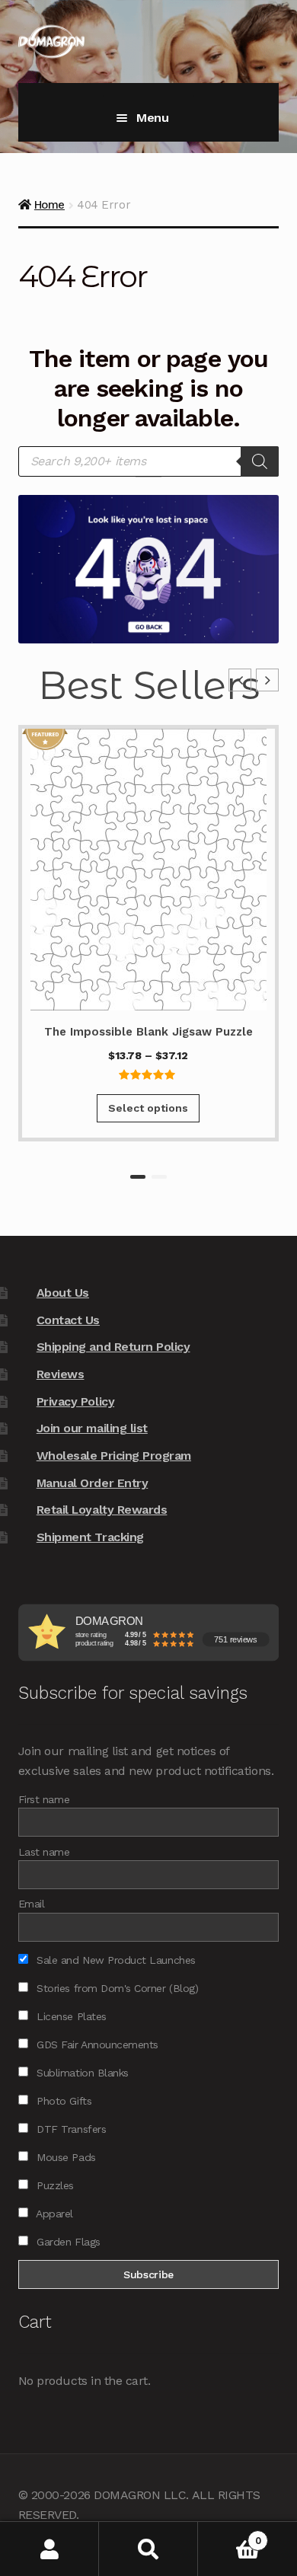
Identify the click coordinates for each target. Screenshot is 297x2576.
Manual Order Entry (93, 1483)
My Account (49, 2549)
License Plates (70, 2016)
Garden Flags (67, 2242)
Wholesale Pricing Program (114, 1456)
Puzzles (54, 2185)
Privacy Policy (75, 1401)
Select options (148, 1108)
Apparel (53, 2214)
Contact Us (68, 1320)
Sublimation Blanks (81, 2073)
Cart (229, 2535)
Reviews (61, 1374)
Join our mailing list (92, 1428)
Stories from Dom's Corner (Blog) (116, 1988)
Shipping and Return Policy (113, 1347)
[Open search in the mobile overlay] (148, 461)
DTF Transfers (70, 2129)
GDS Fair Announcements (96, 2045)
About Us (63, 1293)
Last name (44, 1852)
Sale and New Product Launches (115, 1960)
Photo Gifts (62, 2101)
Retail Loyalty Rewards (102, 1510)
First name (44, 1799)
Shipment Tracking (90, 1537)
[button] (267, 680)
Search (148, 2549)
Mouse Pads (65, 2157)
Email (32, 1904)
